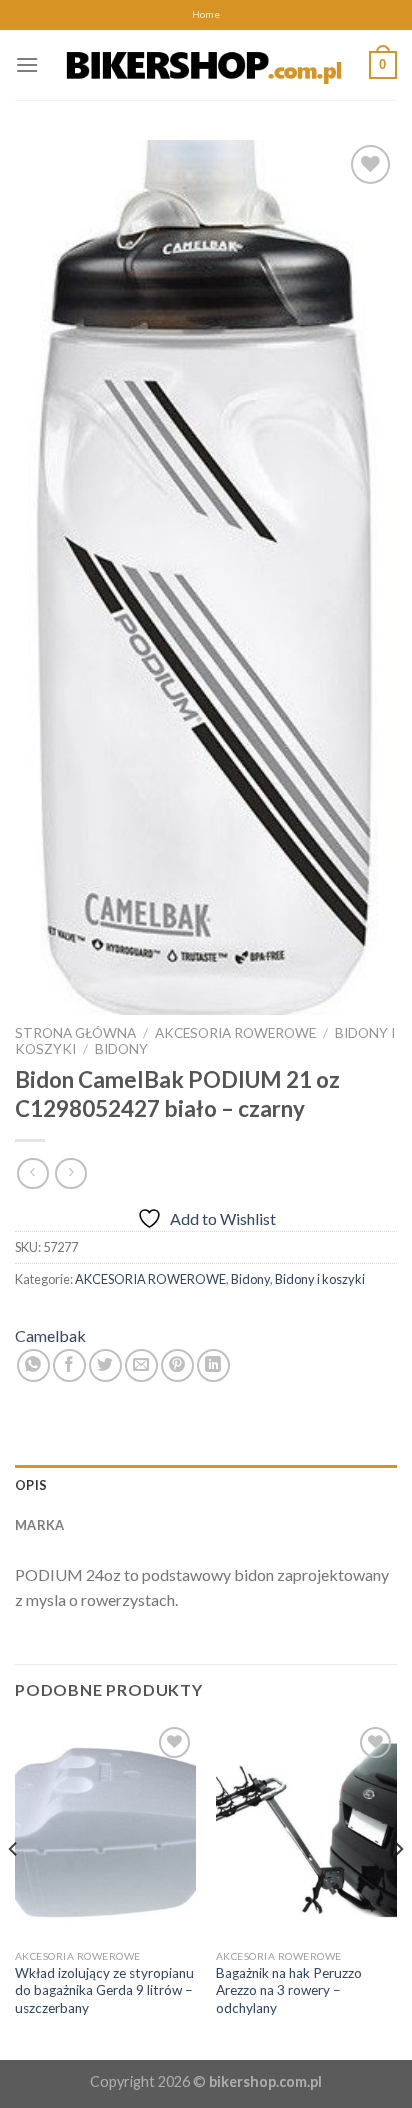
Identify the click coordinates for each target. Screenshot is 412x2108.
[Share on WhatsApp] (33, 1365)
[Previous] (14, 1889)
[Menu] (27, 64)
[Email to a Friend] (141, 1365)
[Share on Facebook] (69, 1365)
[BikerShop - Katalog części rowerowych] (204, 64)
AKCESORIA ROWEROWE (235, 1033)
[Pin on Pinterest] (177, 1365)
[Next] (398, 1889)
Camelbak (50, 1335)
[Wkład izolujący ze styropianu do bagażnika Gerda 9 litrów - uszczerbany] (105, 1830)
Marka (39, 1525)
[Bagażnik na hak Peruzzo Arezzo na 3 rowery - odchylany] (306, 1830)
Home (206, 14)
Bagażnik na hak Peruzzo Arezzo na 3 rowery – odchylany (289, 1990)
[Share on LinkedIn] (213, 1365)
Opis (31, 1485)
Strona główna (75, 1033)
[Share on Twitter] (105, 1365)
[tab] (206, 1485)
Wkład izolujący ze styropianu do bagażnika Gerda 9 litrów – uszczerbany (104, 1990)
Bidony (121, 1049)
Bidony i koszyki (320, 1279)
